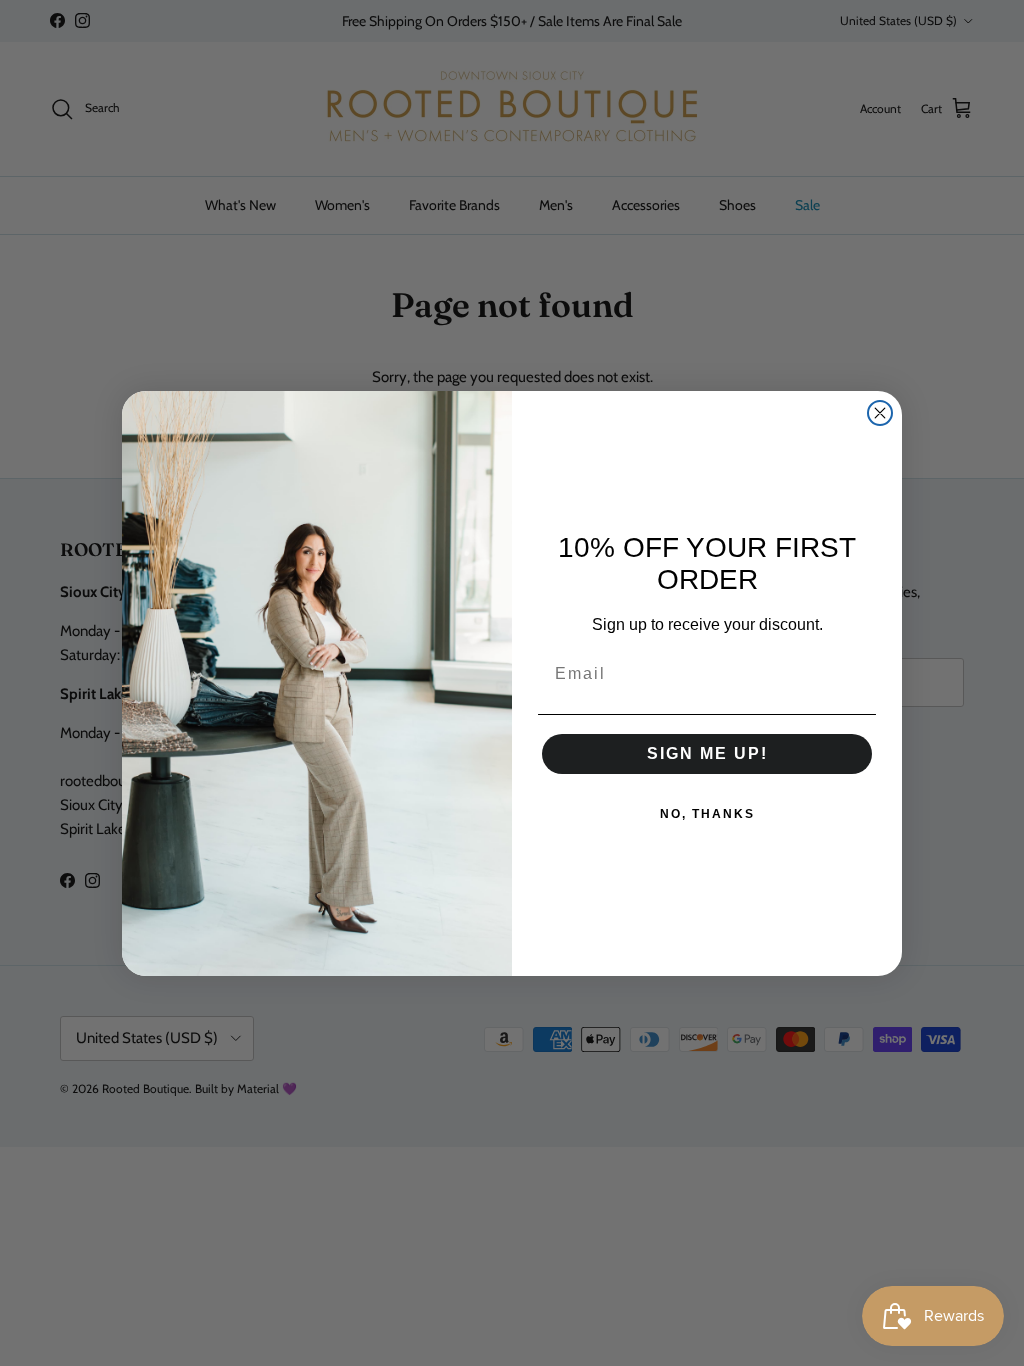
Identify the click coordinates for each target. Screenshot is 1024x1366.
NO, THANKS (707, 814)
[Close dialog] (880, 413)
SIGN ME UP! (707, 753)
